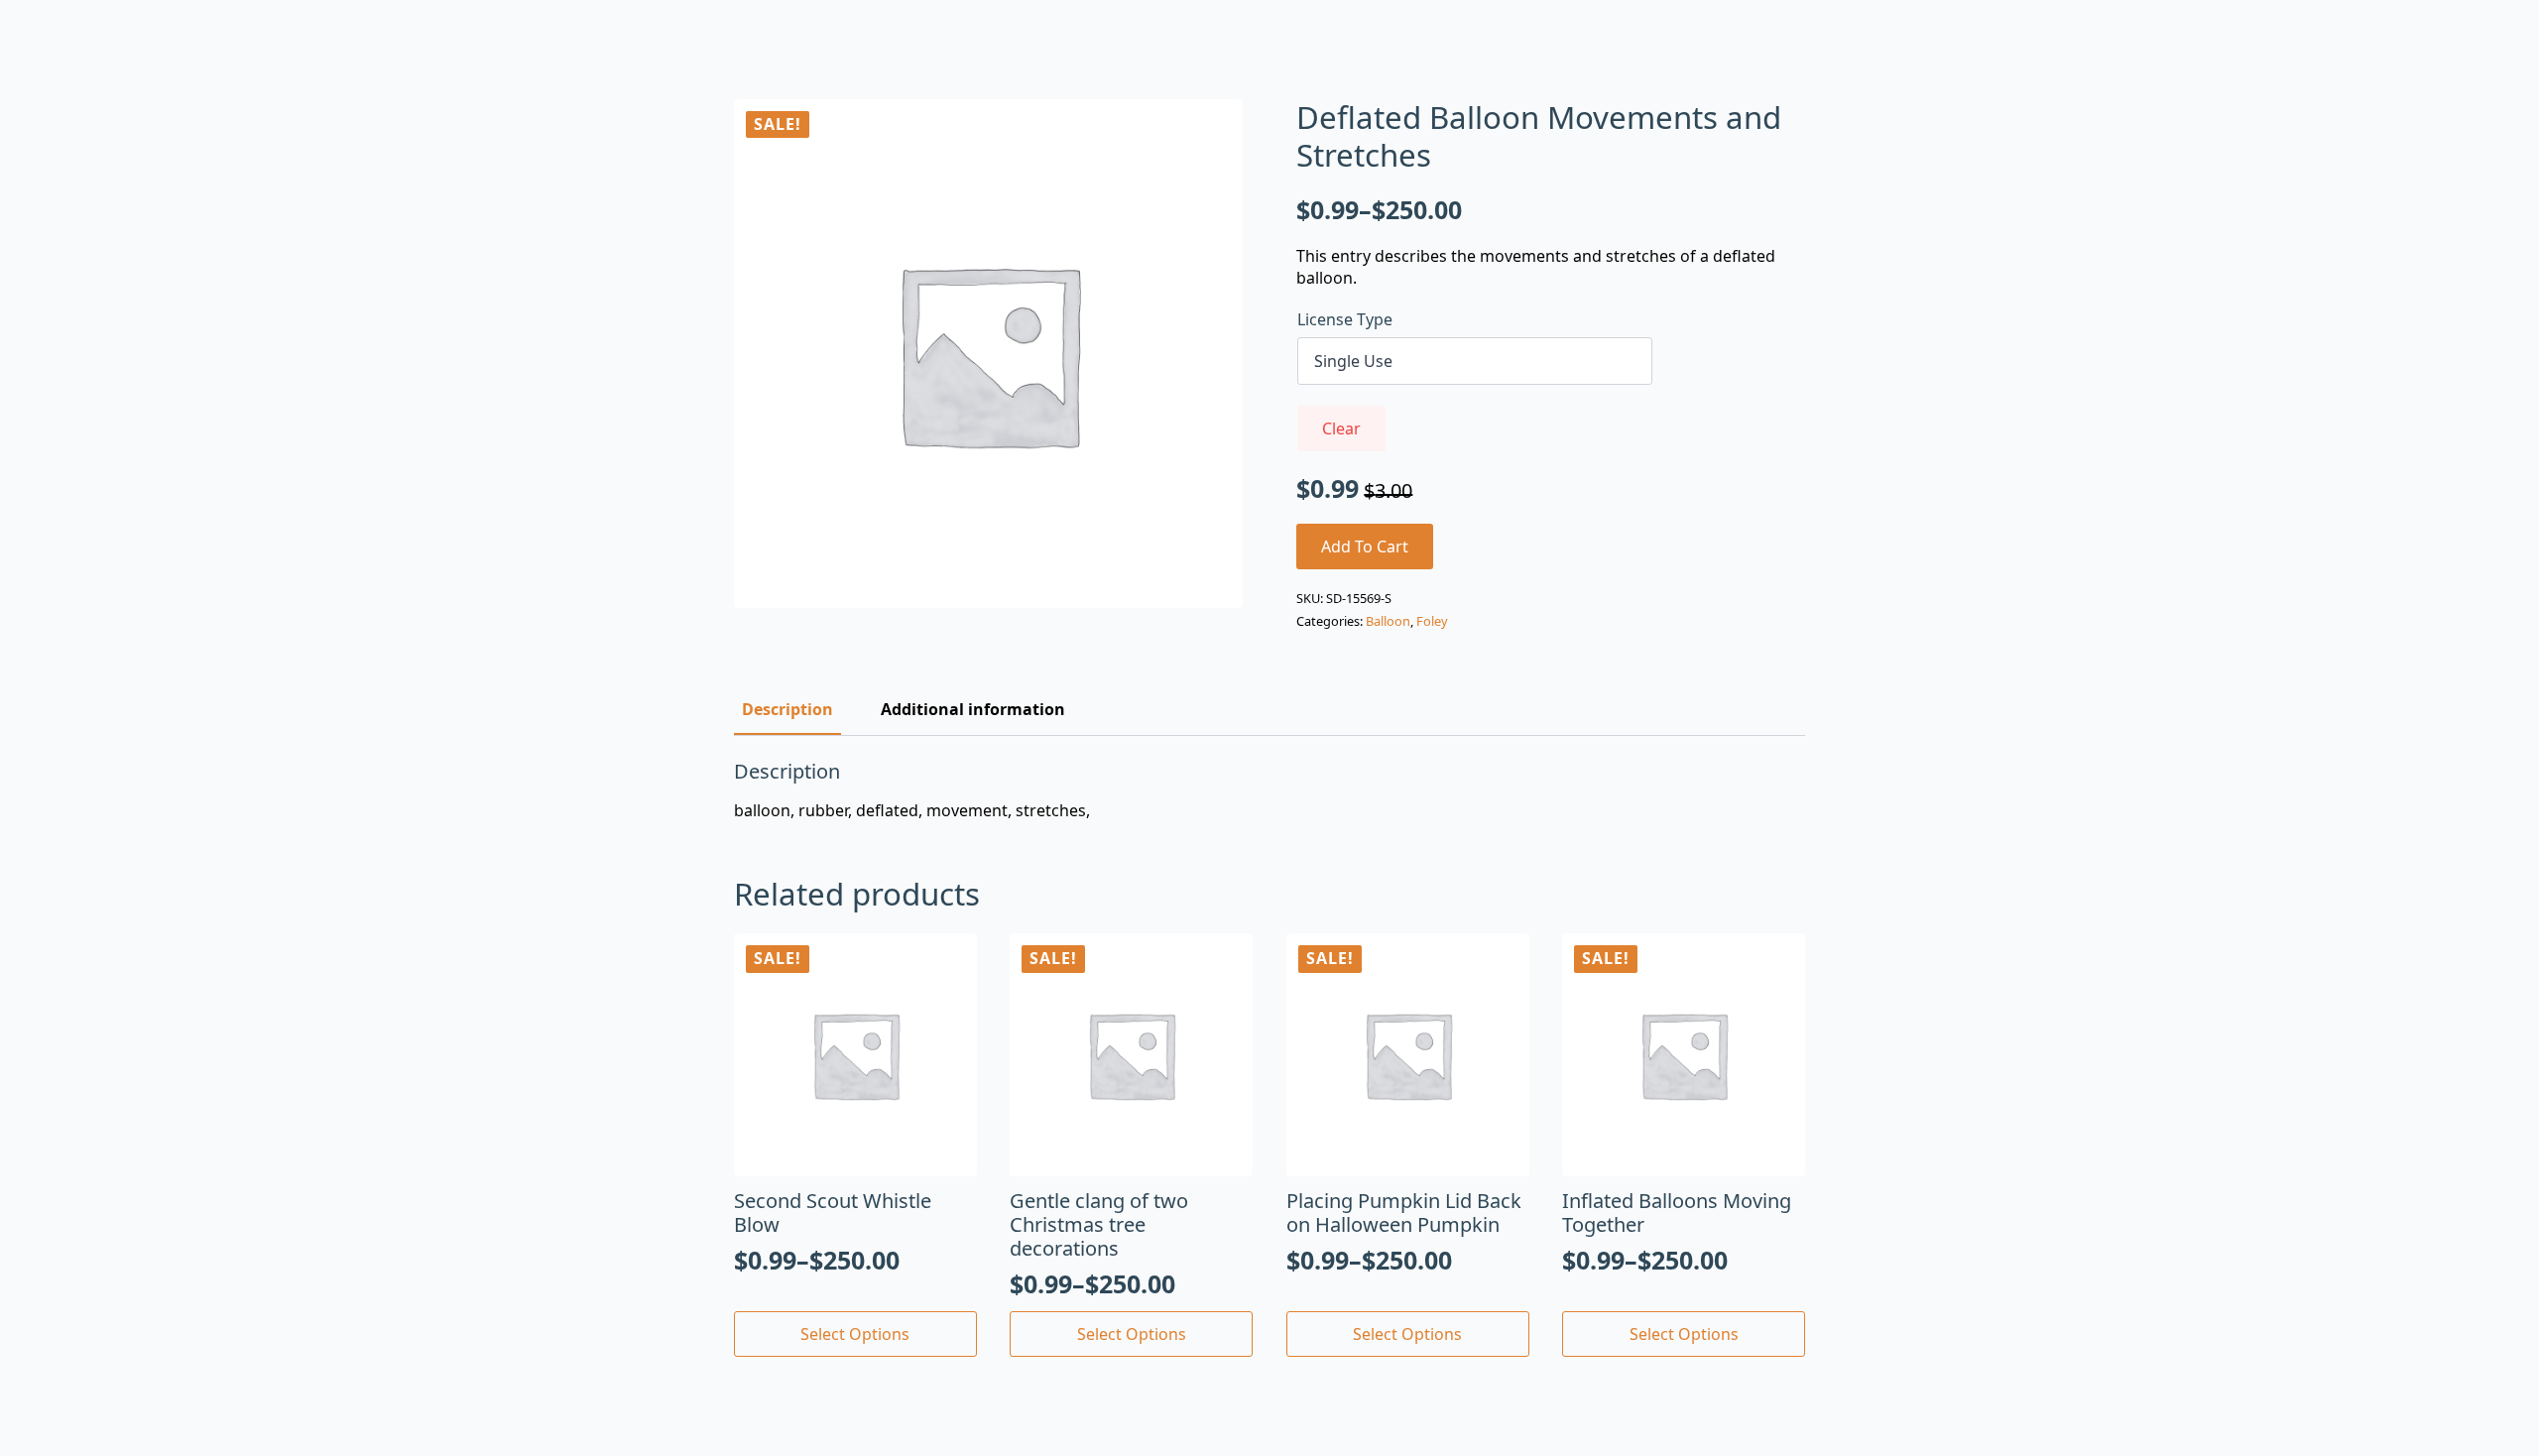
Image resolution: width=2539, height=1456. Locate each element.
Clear (1341, 428)
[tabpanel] (1269, 790)
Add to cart (1365, 546)
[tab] (787, 709)
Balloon (1388, 621)
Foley (1432, 621)
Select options (855, 1334)
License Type (1345, 319)
